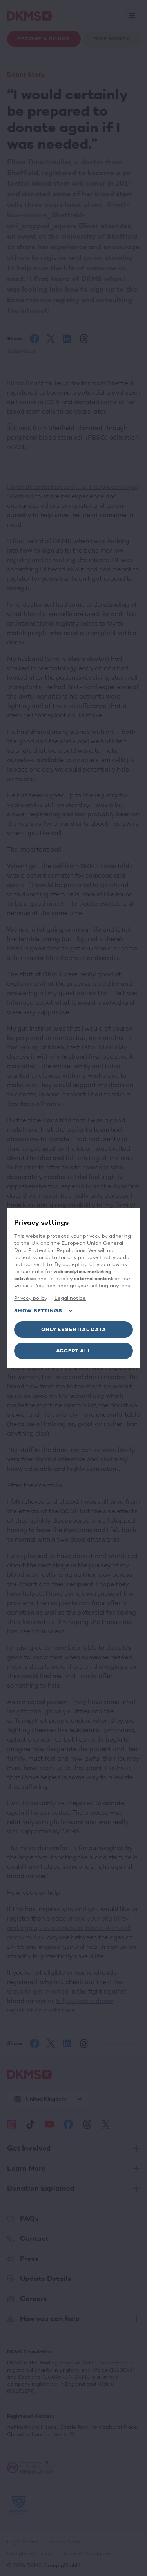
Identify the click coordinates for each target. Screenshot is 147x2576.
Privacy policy (31, 1298)
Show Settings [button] (38, 1311)
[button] (73, 1330)
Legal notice (70, 1298)
